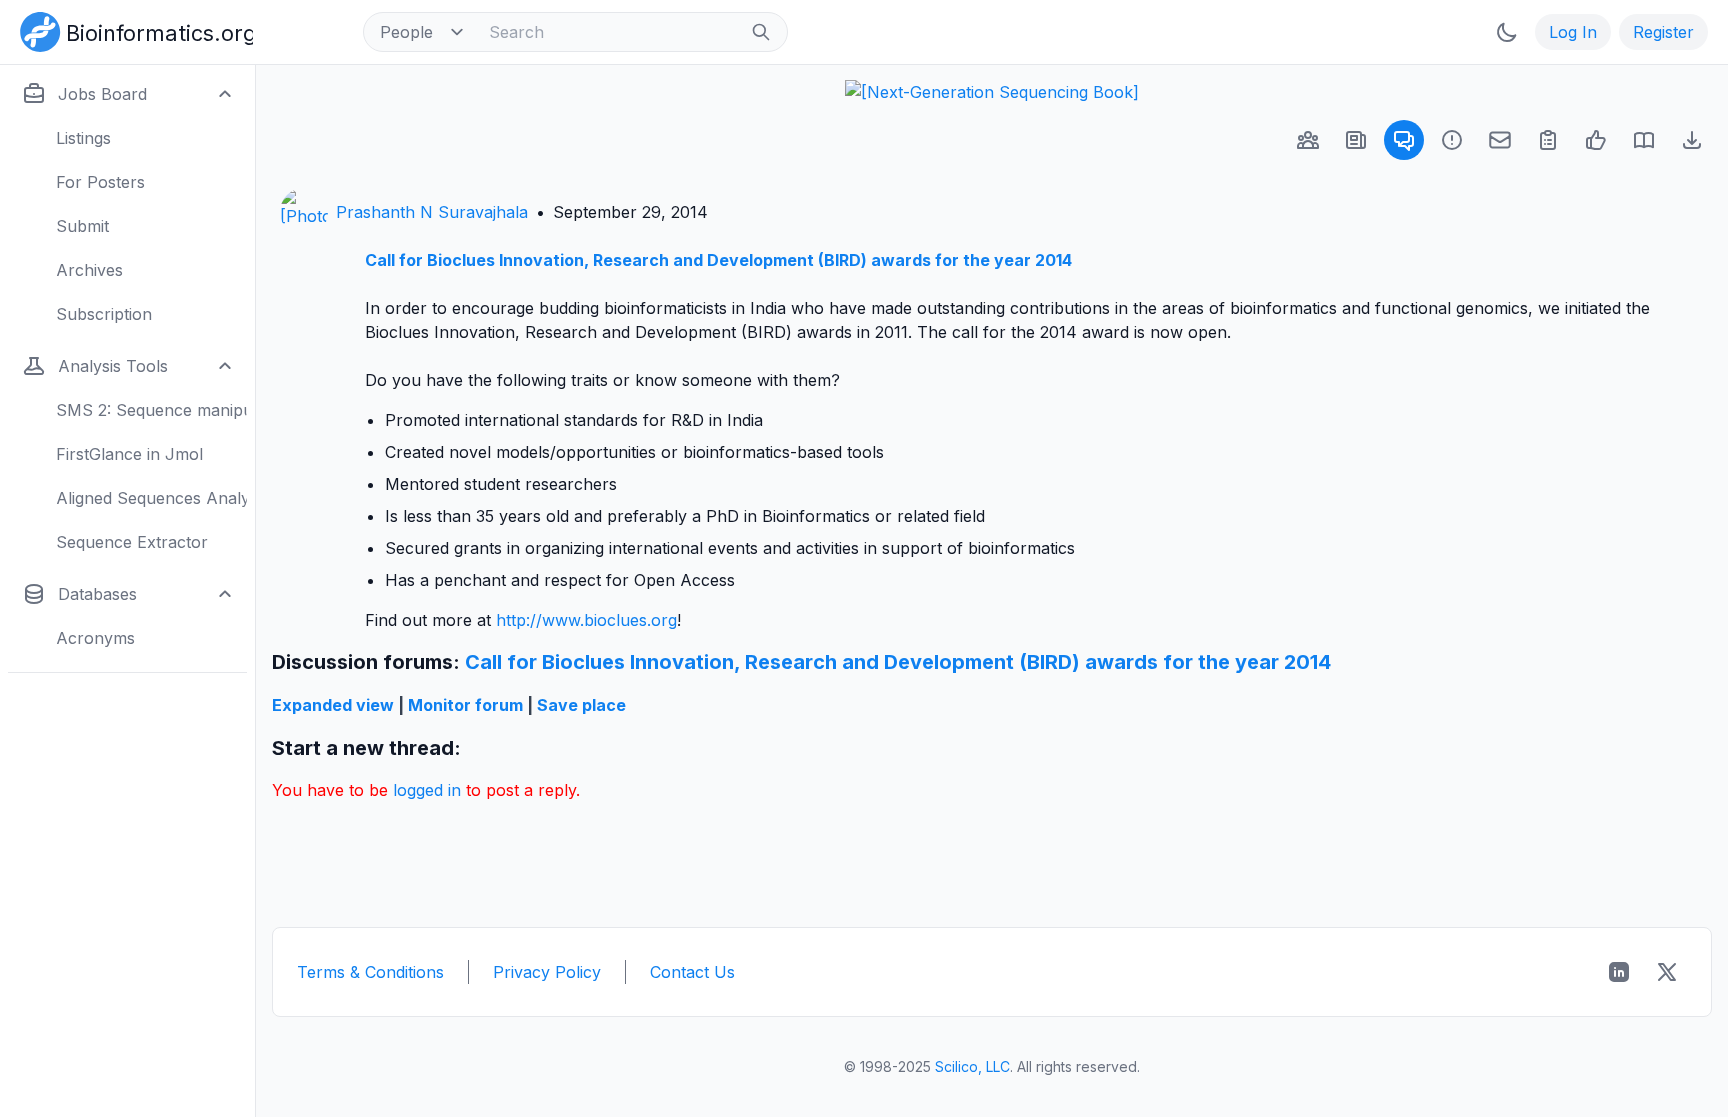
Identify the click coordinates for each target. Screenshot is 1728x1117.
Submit (82, 226)
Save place (581, 705)
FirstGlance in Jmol (129, 454)
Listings (83, 138)
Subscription (104, 314)
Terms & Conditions (370, 972)
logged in (427, 790)
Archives (89, 270)
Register (1663, 32)
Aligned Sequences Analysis (151, 498)
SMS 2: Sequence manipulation (151, 410)
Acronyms (95, 638)
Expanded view (333, 705)
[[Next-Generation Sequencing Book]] (992, 92)
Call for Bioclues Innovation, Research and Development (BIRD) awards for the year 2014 (718, 260)
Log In (1573, 32)
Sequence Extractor (132, 542)
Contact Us (692, 972)
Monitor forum (465, 705)
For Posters (100, 182)
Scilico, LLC (972, 1066)
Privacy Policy (547, 972)
